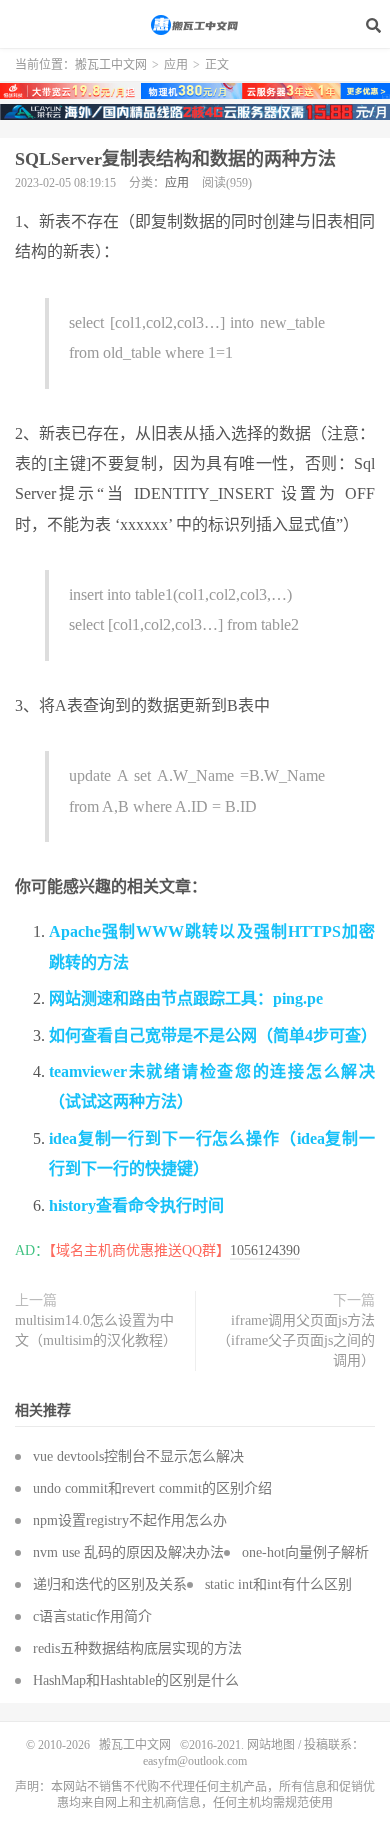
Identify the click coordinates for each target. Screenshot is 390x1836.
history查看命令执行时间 (136, 1205)
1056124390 (265, 1250)
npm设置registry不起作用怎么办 (130, 1520)
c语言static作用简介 (92, 1616)
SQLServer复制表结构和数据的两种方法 (175, 159)
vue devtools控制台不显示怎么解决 (138, 1456)
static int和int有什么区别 (278, 1584)
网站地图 (271, 1745)
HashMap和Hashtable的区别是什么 (136, 1680)
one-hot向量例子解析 (305, 1552)
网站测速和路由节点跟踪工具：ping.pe (186, 998)
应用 (176, 65)
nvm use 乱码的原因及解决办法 (128, 1552)
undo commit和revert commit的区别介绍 (152, 1488)
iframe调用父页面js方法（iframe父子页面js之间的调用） (296, 1340)
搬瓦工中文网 (195, 25)
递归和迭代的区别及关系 (110, 1584)
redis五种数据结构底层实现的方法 (137, 1648)
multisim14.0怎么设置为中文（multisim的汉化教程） (96, 1330)
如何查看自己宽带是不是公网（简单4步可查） (213, 1035)
